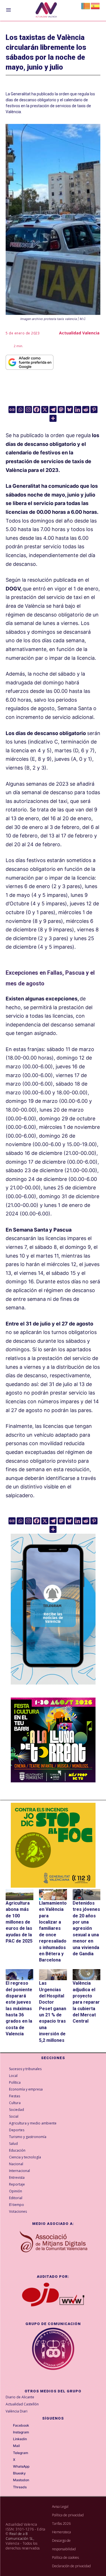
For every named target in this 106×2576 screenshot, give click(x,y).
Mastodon (21, 2480)
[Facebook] (37, 410)
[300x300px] (53, 1781)
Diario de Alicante (20, 2397)
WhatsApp (21, 2467)
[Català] (86, 6)
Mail (16, 2446)
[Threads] (9, 2487)
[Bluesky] (69, 410)
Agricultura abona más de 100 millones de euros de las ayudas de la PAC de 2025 (19, 1922)
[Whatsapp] (20, 410)
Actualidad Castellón (22, 2404)
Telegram (21, 2453)
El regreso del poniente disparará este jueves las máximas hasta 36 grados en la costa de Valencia (19, 2008)
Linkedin (20, 2439)
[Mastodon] (61, 410)
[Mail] (9, 2446)
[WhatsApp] (9, 2467)
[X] (45, 410)
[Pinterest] (94, 410)
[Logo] (46, 11)
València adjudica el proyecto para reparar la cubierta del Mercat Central (86, 2002)
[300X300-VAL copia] (53, 1845)
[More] (53, 418)
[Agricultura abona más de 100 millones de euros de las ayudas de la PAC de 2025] (20, 1895)
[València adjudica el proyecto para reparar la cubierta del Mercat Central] (86, 1975)
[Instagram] (28, 410)
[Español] (96, 6)
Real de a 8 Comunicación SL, (20, 2536)
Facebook (21, 2425)
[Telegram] (53, 410)
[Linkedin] (78, 410)
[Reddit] (86, 410)
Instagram (21, 2432)
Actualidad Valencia (79, 333)
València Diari (17, 2411)
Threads (20, 2487)
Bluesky (19, 2473)
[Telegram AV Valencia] (53, 1689)
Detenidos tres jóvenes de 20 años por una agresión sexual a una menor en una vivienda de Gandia (86, 1928)
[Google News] (12, 410)
